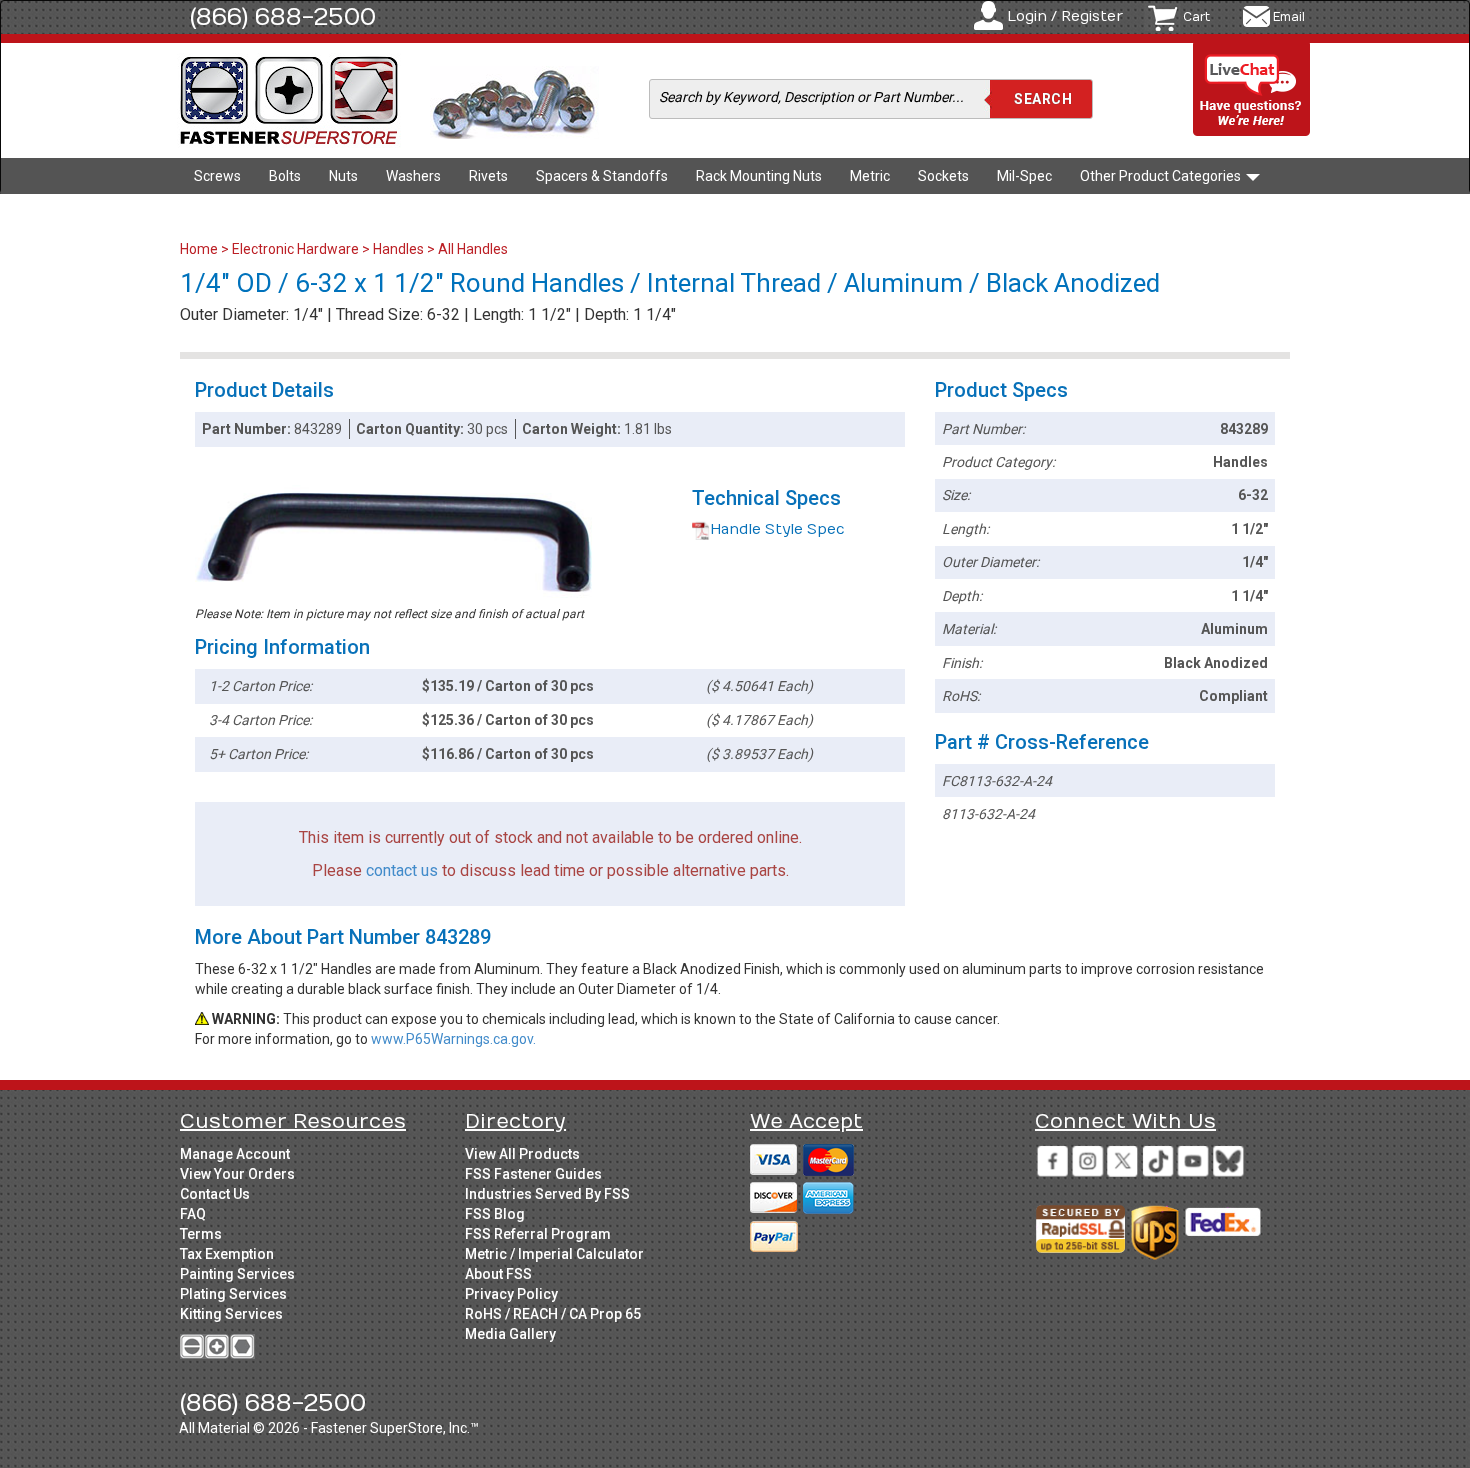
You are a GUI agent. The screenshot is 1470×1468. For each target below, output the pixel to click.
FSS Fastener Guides (533, 1174)
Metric (870, 176)
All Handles (473, 249)
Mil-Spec (1024, 176)
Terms (201, 1234)
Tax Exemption (227, 1254)
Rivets (488, 176)
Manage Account (235, 1154)
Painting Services (237, 1274)
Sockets (943, 176)
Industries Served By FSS (547, 1194)
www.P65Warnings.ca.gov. (453, 1039)
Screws (217, 176)
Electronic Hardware (295, 249)
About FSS (498, 1274)
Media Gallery (510, 1334)
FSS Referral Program (538, 1234)
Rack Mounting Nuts (759, 176)
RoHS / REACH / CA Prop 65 (553, 1314)
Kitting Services (231, 1314)
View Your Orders (237, 1174)
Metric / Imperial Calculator (554, 1254)
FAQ (193, 1214)
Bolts (285, 176)
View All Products (522, 1154)
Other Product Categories (1162, 176)
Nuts (343, 176)
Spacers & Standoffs (602, 176)
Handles (398, 249)
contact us (402, 870)
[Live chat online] (1252, 90)
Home (200, 249)
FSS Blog (495, 1214)
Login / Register (1065, 16)
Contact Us (215, 1194)
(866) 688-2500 (283, 17)
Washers (413, 176)
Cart (1196, 17)
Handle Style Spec (777, 529)
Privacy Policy (511, 1294)
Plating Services (233, 1294)
